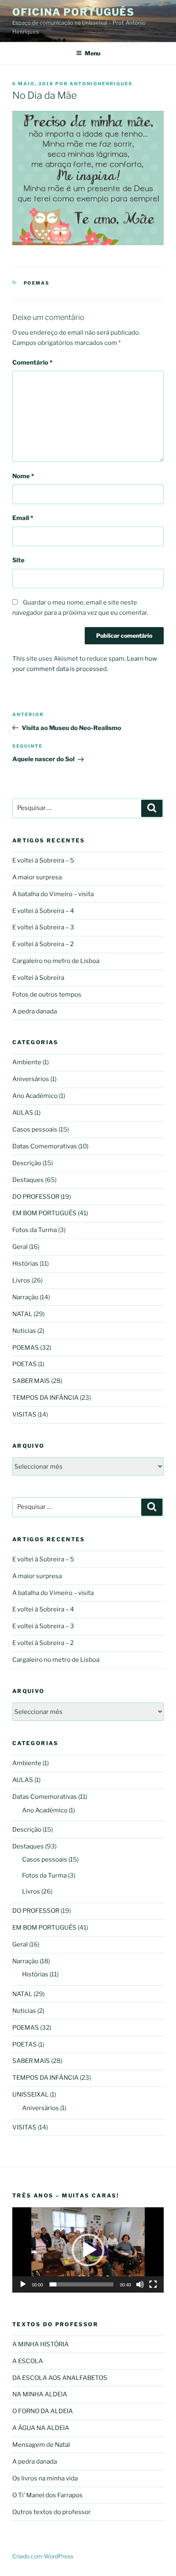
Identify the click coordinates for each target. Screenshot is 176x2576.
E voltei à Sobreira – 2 (43, 944)
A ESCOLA (28, 2361)
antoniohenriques (101, 84)
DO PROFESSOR (36, 1197)
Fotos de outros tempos (47, 995)
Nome (23, 476)
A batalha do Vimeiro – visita (53, 894)
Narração (25, 1297)
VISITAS (24, 1415)
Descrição (27, 1163)
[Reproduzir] (23, 2284)
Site (18, 560)
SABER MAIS (31, 1381)
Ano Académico (35, 1096)
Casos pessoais (35, 1129)
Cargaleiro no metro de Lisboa (56, 961)
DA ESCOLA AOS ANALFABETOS (60, 2378)
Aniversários (31, 1079)
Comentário (32, 363)
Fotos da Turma (35, 1230)
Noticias (24, 1331)
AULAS (23, 1113)
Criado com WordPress (43, 2556)
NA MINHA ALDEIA (40, 2394)
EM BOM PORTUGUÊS (44, 1213)
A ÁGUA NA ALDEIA (41, 2428)
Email (23, 518)
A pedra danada (35, 1011)
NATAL (22, 1314)
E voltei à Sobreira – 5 (43, 860)
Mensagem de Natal (41, 2445)
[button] (88, 2250)
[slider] (81, 2284)
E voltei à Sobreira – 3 (43, 927)
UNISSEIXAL (30, 2095)
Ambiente (27, 1062)
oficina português (73, 12)
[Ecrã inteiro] (153, 2284)
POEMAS (37, 283)
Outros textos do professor (52, 2512)
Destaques (28, 1180)
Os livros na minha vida (45, 2478)
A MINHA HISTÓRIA (41, 2344)
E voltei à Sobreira (38, 978)
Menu (93, 53)
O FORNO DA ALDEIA (43, 2411)
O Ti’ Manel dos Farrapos (47, 2495)
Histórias (25, 1264)
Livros (21, 1280)
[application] (88, 2250)
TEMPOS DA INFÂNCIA (45, 1398)
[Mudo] (140, 2284)
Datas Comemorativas (45, 1146)
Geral (20, 1247)
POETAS (25, 1364)
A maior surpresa (37, 877)
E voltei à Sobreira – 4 (43, 911)
